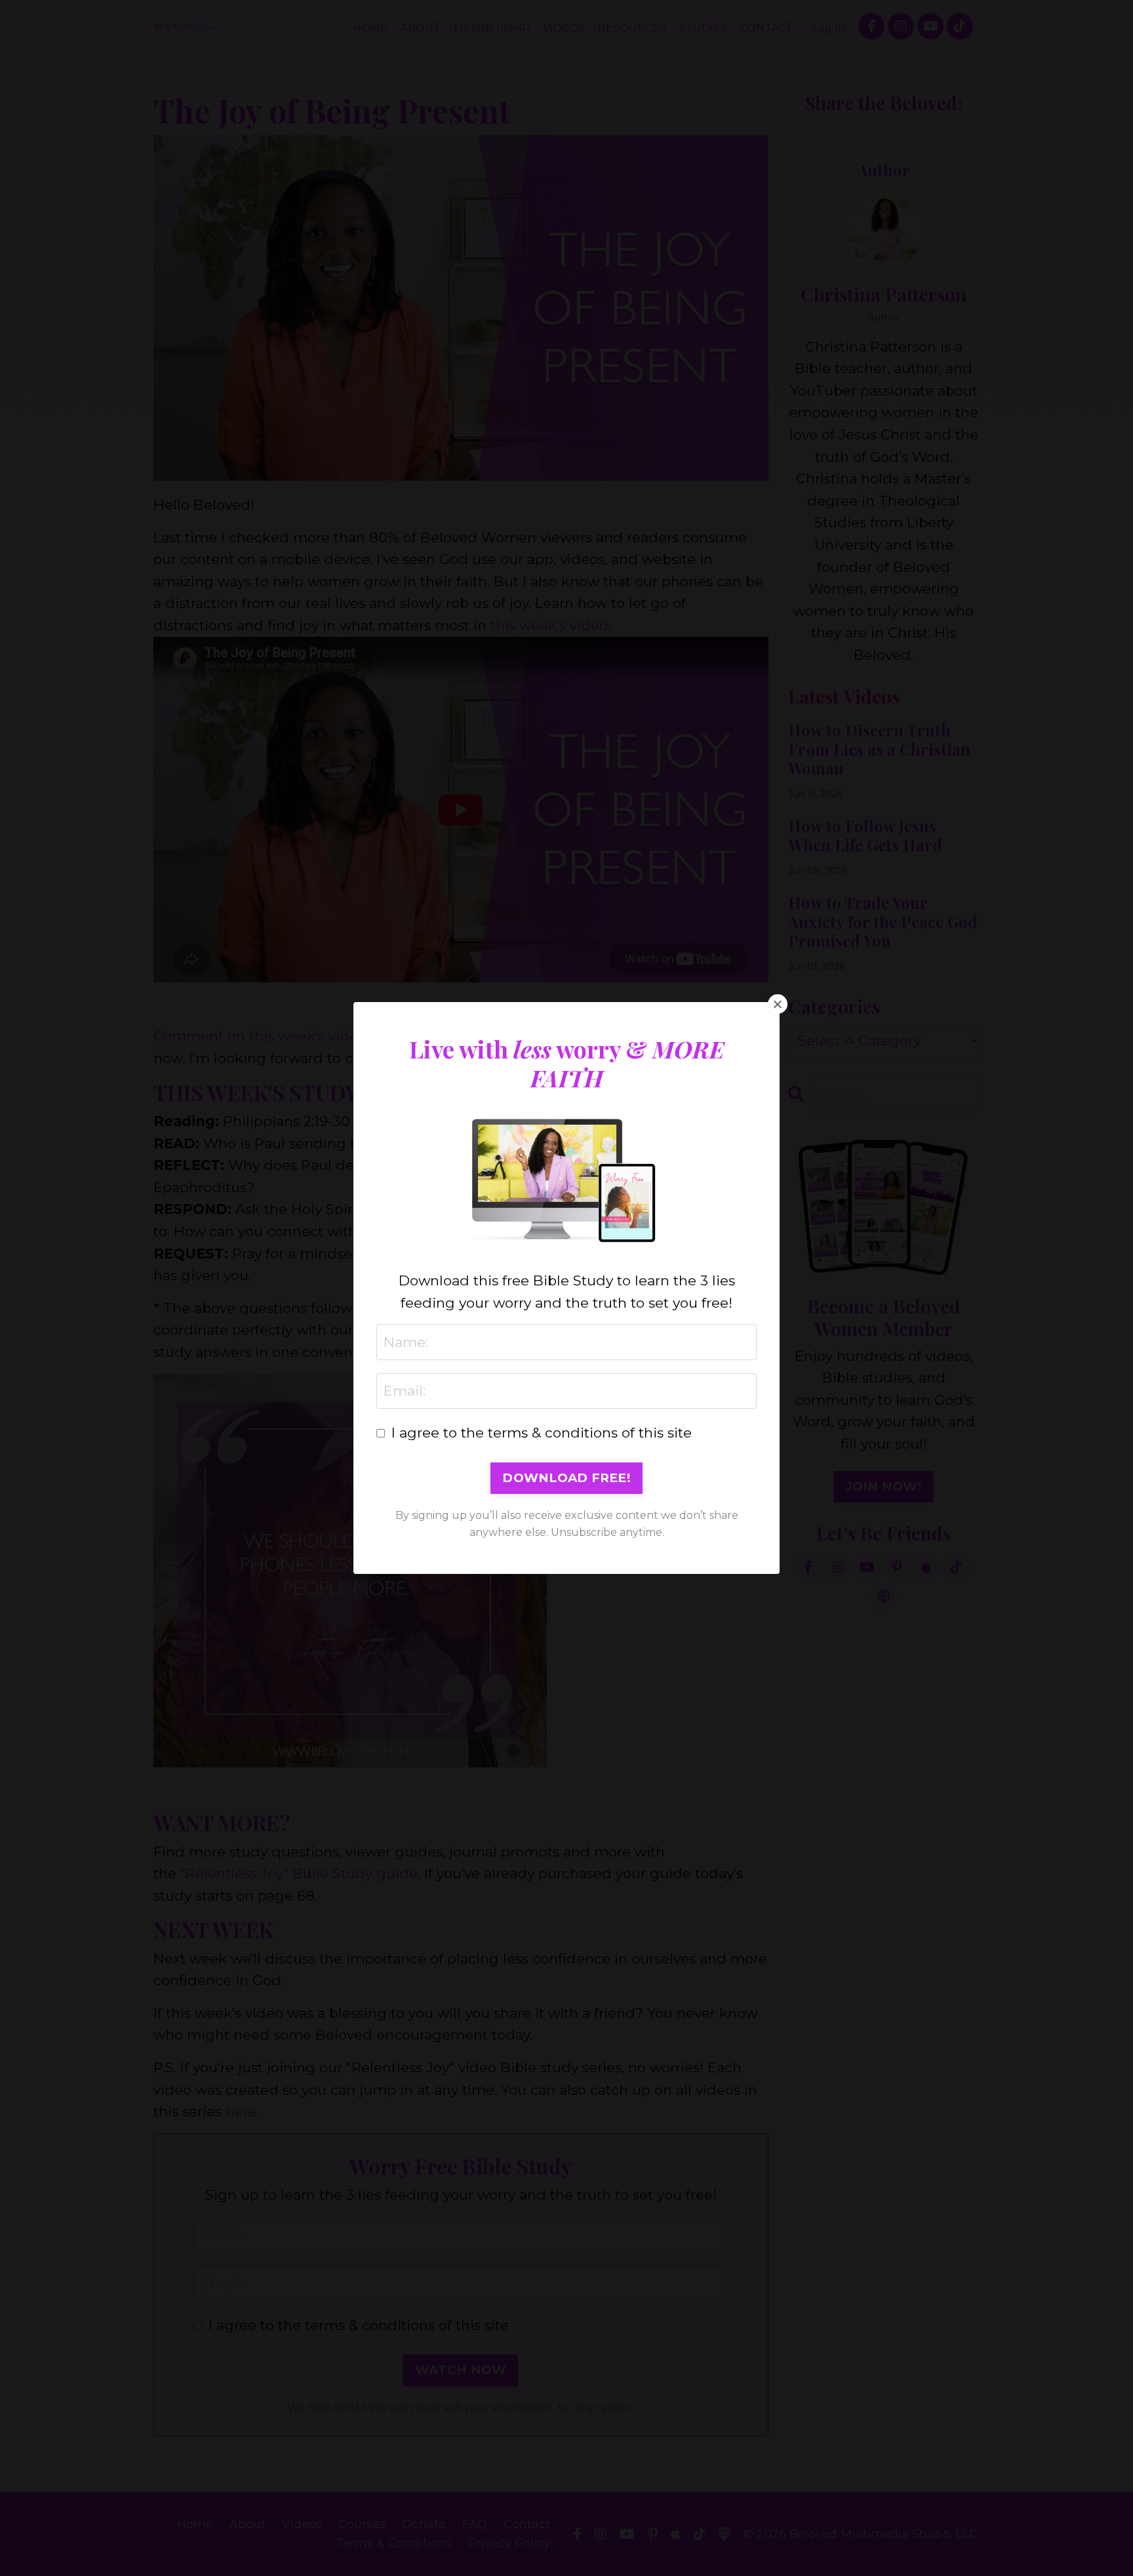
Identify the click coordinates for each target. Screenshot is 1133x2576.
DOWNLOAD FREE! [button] (566, 1478)
